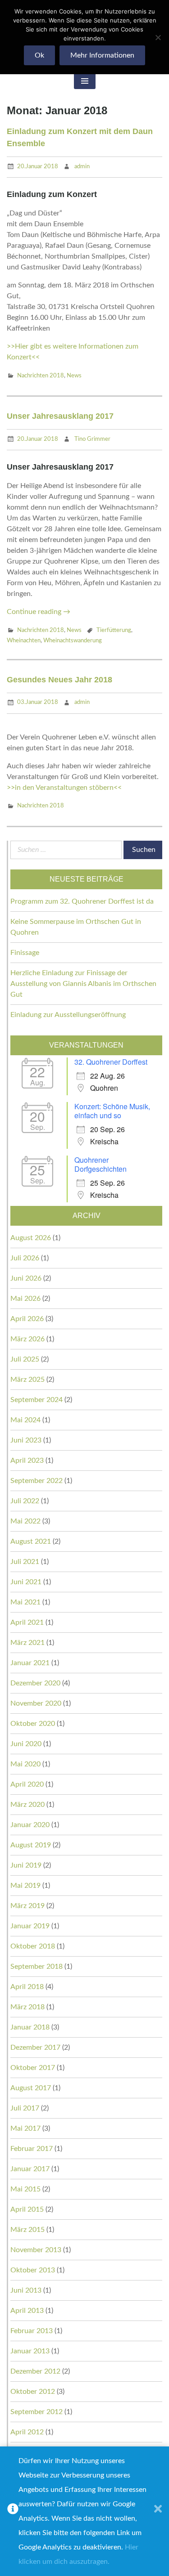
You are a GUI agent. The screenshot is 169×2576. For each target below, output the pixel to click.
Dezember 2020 (35, 1683)
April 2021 (27, 1622)
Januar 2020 (30, 1825)
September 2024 (37, 1400)
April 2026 (27, 1319)
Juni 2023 (26, 1440)
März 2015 (27, 2230)
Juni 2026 (26, 1278)
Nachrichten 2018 (41, 376)
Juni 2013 (26, 2290)
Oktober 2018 (33, 1946)
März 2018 (27, 2007)
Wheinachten (24, 641)
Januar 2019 (30, 1926)
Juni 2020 (26, 1744)
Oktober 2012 (33, 2392)
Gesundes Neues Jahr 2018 (59, 680)
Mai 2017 (25, 2128)
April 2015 (27, 2209)
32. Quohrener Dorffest (111, 1062)
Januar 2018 (30, 2027)
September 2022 (37, 1481)
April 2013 (27, 2311)
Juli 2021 (25, 1562)
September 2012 (37, 2412)
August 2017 (31, 2088)
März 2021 (27, 1643)
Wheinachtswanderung (73, 641)
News (74, 376)
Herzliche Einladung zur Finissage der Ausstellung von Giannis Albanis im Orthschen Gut (83, 984)
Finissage (25, 953)
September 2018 (37, 1967)
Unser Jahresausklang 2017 (60, 416)
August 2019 (31, 1845)
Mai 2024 (25, 1420)
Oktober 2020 (33, 1724)
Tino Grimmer (92, 439)
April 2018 (27, 1987)
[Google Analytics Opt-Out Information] (13, 2511)
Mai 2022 (25, 1521)
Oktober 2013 (33, 2270)
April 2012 (27, 2432)
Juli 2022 (25, 1501)
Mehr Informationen (102, 55)
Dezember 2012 (35, 2371)
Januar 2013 (30, 2351)
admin (82, 167)
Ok (39, 55)
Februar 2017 (32, 2149)
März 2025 (27, 1380)
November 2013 (36, 2250)
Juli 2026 (25, 1258)
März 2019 (27, 1906)
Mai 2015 (25, 2189)
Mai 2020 (25, 1764)
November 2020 (36, 1703)
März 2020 (27, 1805)
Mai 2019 (25, 1886)
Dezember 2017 (35, 2047)
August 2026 (31, 1238)
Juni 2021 (26, 1582)
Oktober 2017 (33, 2068)
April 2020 (27, 1784)
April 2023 (27, 1460)
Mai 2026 (25, 1299)
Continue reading (39, 612)
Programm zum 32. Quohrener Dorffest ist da (82, 901)
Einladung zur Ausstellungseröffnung (68, 1015)
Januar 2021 (30, 1663)
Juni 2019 (26, 1865)
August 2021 (31, 1541)
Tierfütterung (114, 630)
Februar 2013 (32, 2331)
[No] (158, 37)
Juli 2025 (25, 1359)
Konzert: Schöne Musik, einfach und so (112, 1111)
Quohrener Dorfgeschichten (100, 1164)
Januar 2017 (30, 2169)
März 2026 (27, 1339)
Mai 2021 (25, 1602)
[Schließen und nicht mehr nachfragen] (158, 2511)
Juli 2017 (25, 2108)
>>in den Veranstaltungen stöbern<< (64, 788)
